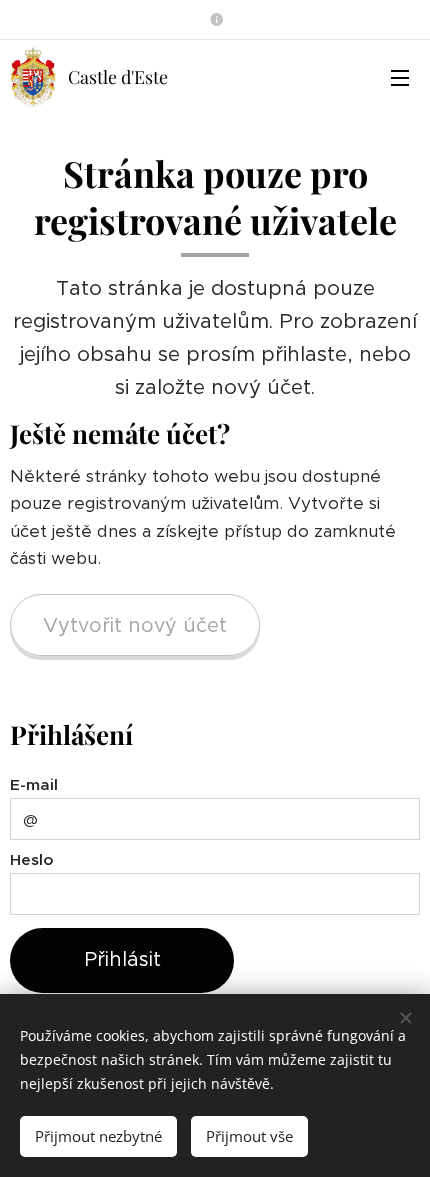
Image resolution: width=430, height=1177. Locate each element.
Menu (400, 77)
